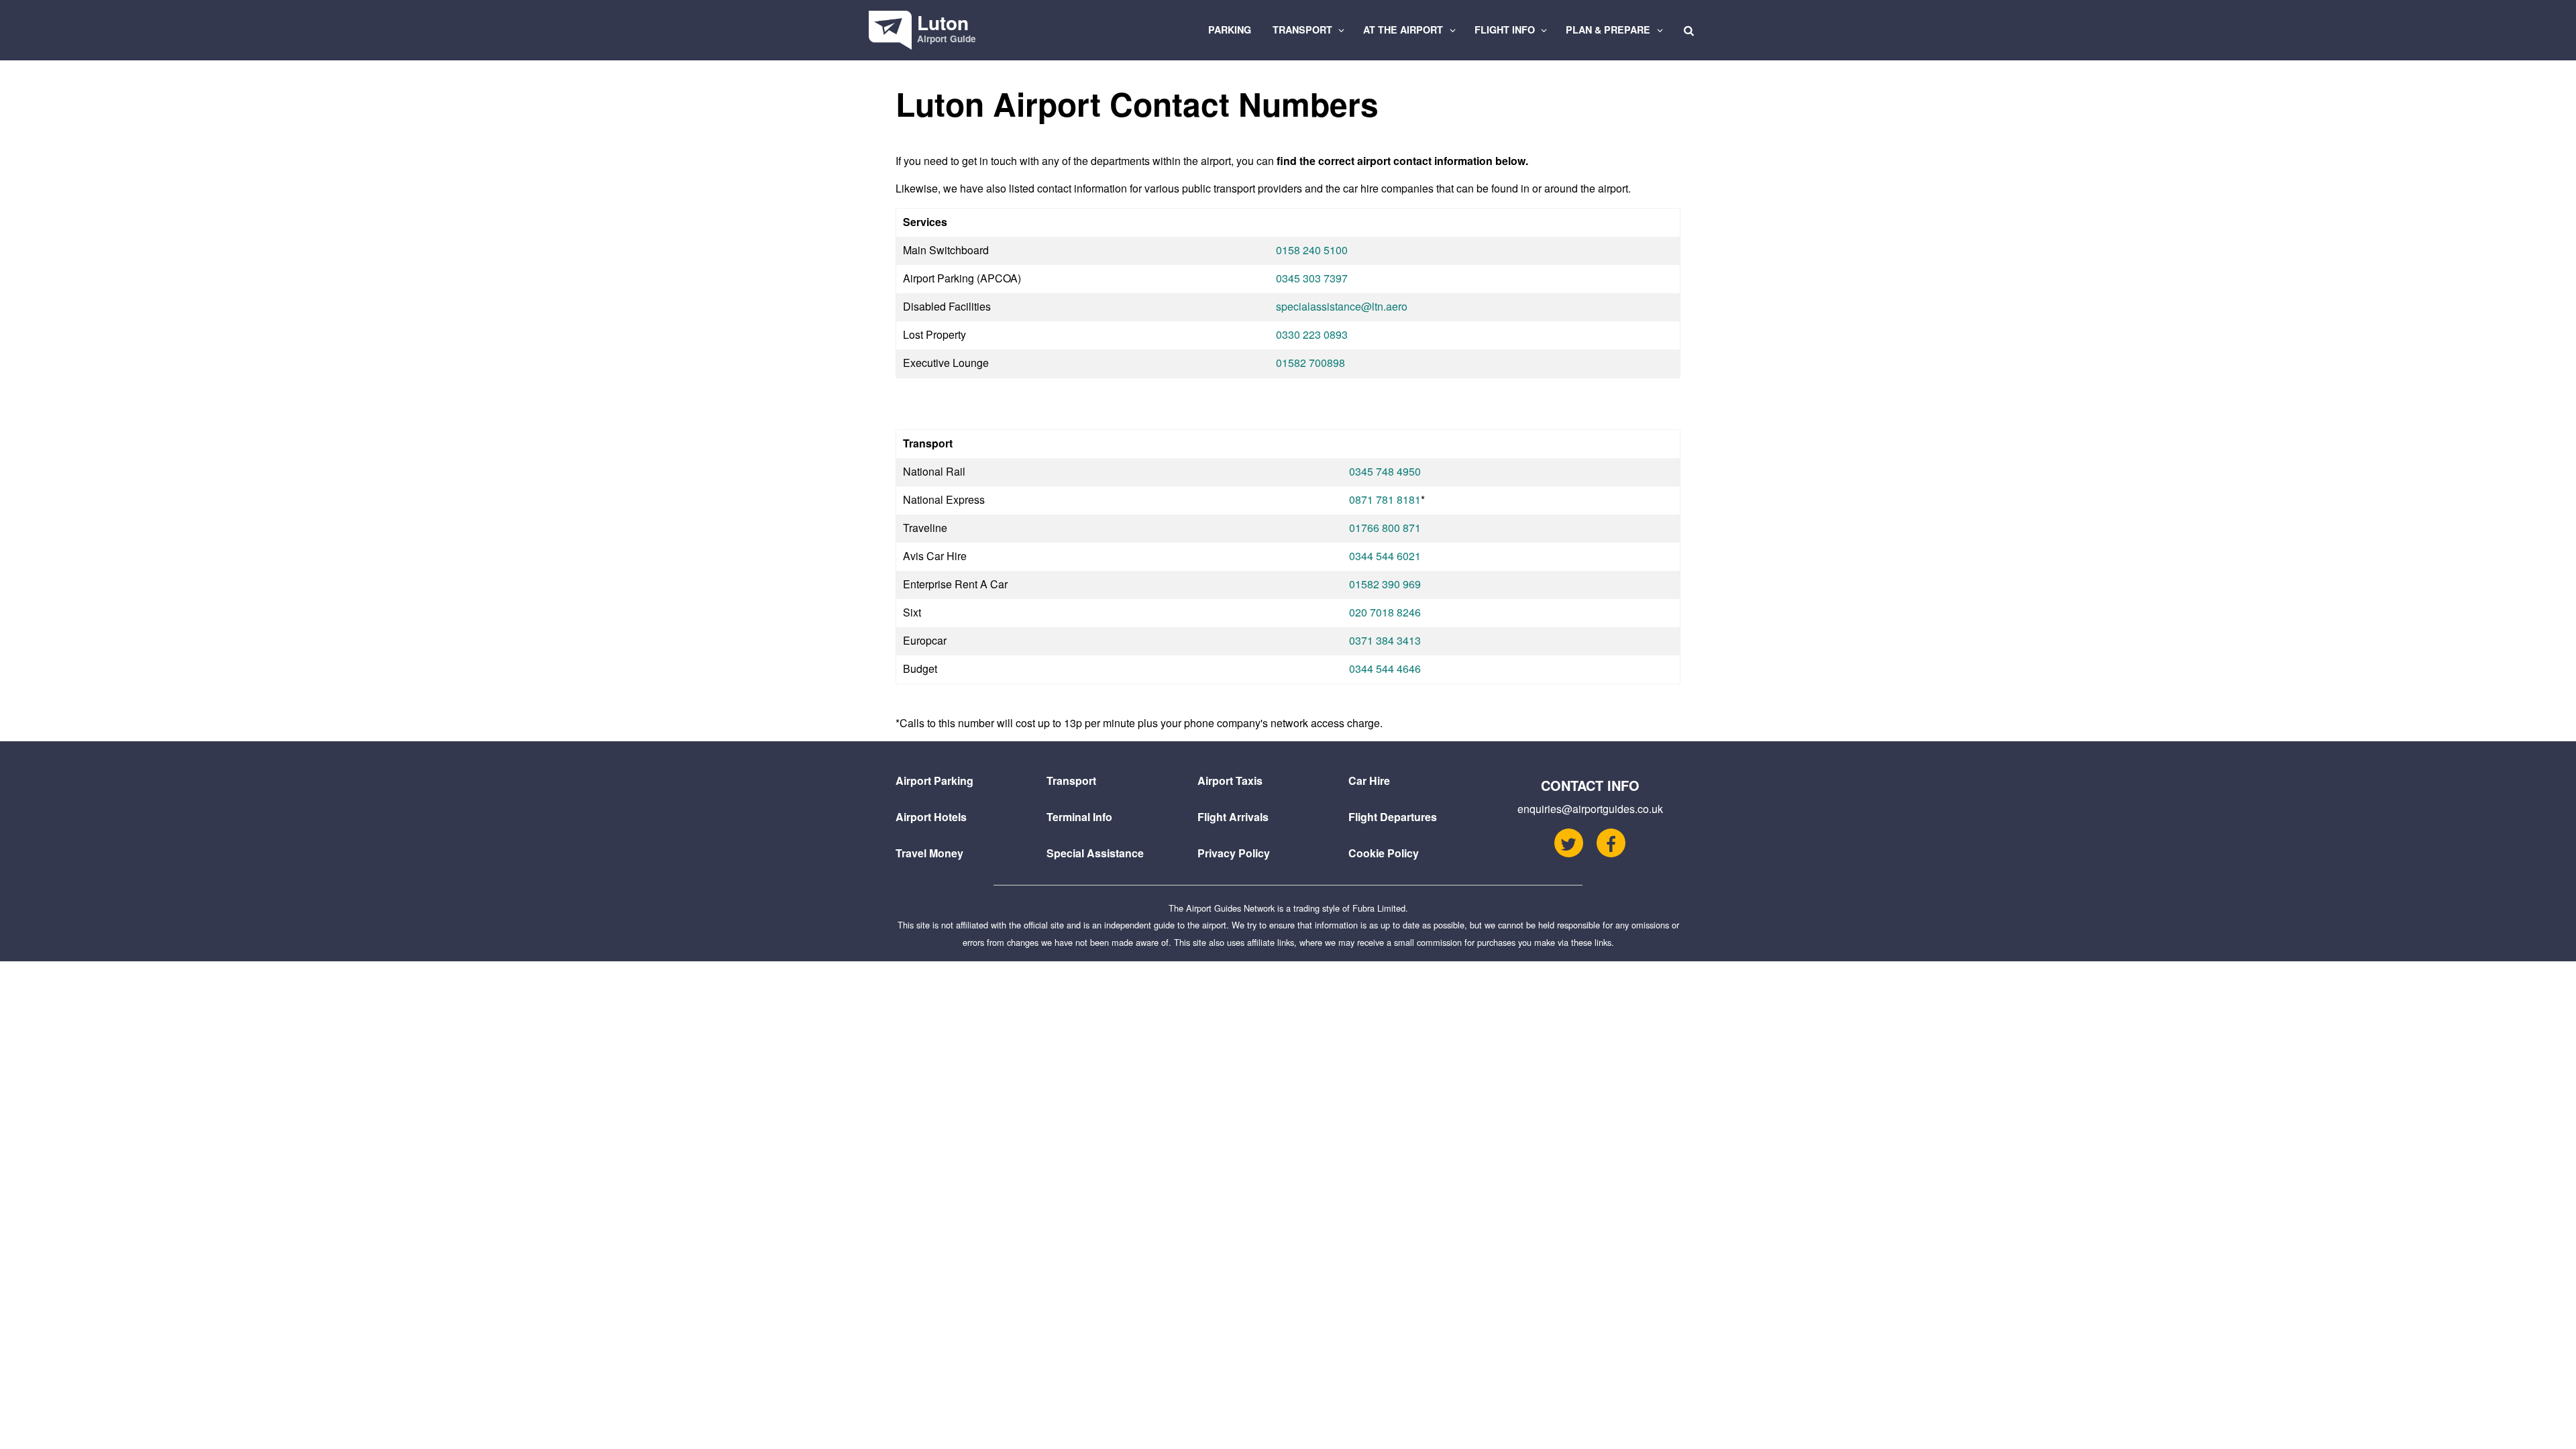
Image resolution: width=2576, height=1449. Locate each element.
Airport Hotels (931, 817)
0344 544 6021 (1385, 556)
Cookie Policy (1384, 853)
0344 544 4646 (1385, 668)
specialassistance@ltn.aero (1342, 306)
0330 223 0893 (1312, 334)
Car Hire (1369, 781)
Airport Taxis (1230, 781)
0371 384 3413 (1385, 640)
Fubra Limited (1379, 908)
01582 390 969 (1385, 584)
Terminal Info (1079, 817)
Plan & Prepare (1609, 30)
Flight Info (1506, 30)
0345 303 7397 (1312, 278)
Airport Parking (934, 781)
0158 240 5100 (1312, 250)
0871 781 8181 (1385, 499)
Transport (1304, 30)
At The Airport (1404, 30)
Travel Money (929, 853)
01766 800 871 (1385, 528)
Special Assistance (1095, 853)
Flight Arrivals (1233, 817)
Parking (1230, 30)
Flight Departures (1393, 817)
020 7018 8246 (1385, 612)
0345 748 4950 (1385, 471)
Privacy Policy (1234, 853)
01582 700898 (1310, 363)
